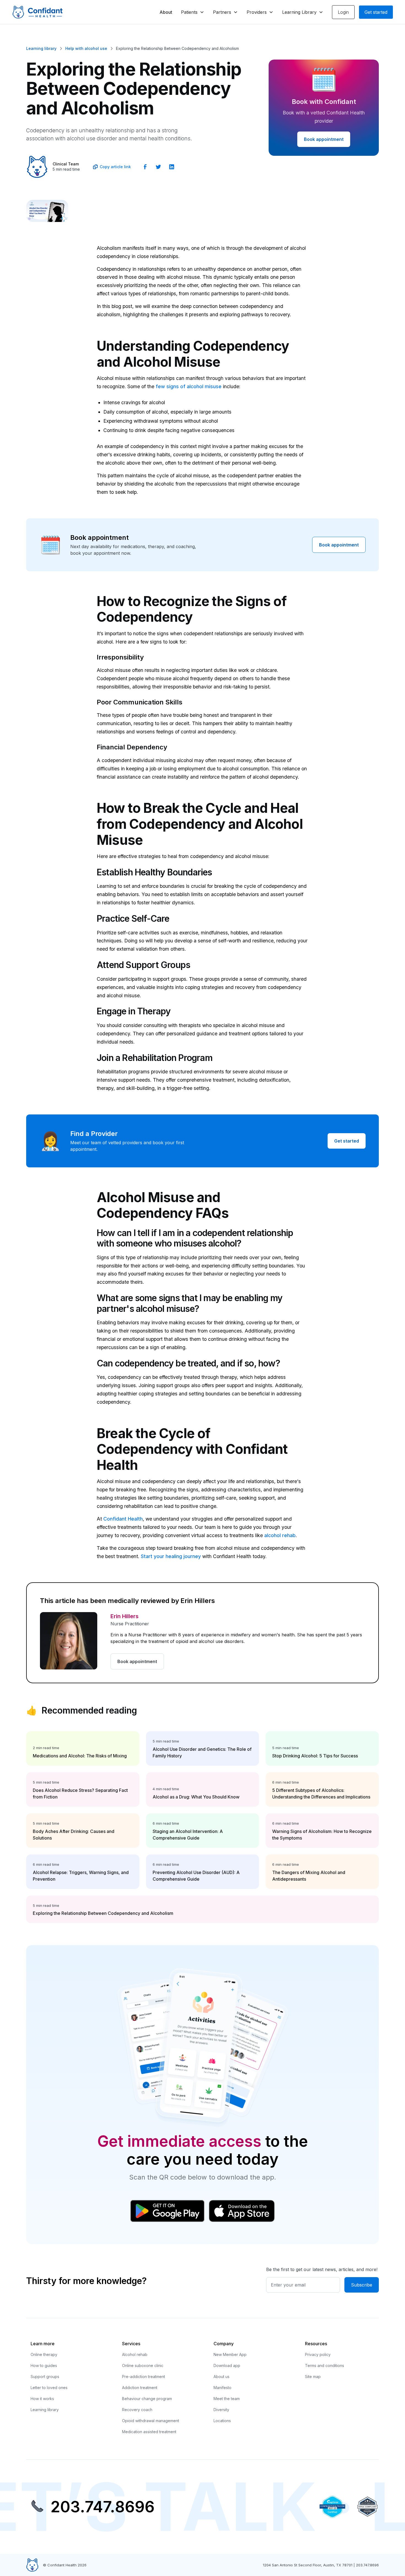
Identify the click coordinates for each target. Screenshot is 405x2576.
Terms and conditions (325, 2365)
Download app (227, 2365)
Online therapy (44, 2354)
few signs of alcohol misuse (189, 386)
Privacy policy (318, 2354)
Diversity (221, 2410)
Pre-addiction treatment (144, 2377)
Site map (313, 2377)
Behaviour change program (147, 2399)
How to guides (44, 2365)
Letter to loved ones (49, 2388)
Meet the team (227, 2399)
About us (222, 2377)
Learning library (45, 2410)
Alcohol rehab (135, 2354)
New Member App (230, 2354)
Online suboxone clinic (143, 2365)
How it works (42, 2399)
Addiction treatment (140, 2388)
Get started (376, 12)
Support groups (45, 2377)
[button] (193, 12)
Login (343, 12)
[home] (37, 12)
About (166, 12)
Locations (222, 2421)
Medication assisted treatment (149, 2432)
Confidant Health (123, 1519)
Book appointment (324, 139)
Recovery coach (137, 2410)
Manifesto (222, 2388)
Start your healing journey (171, 1556)
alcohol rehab (280, 1535)
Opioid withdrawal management (151, 2421)
